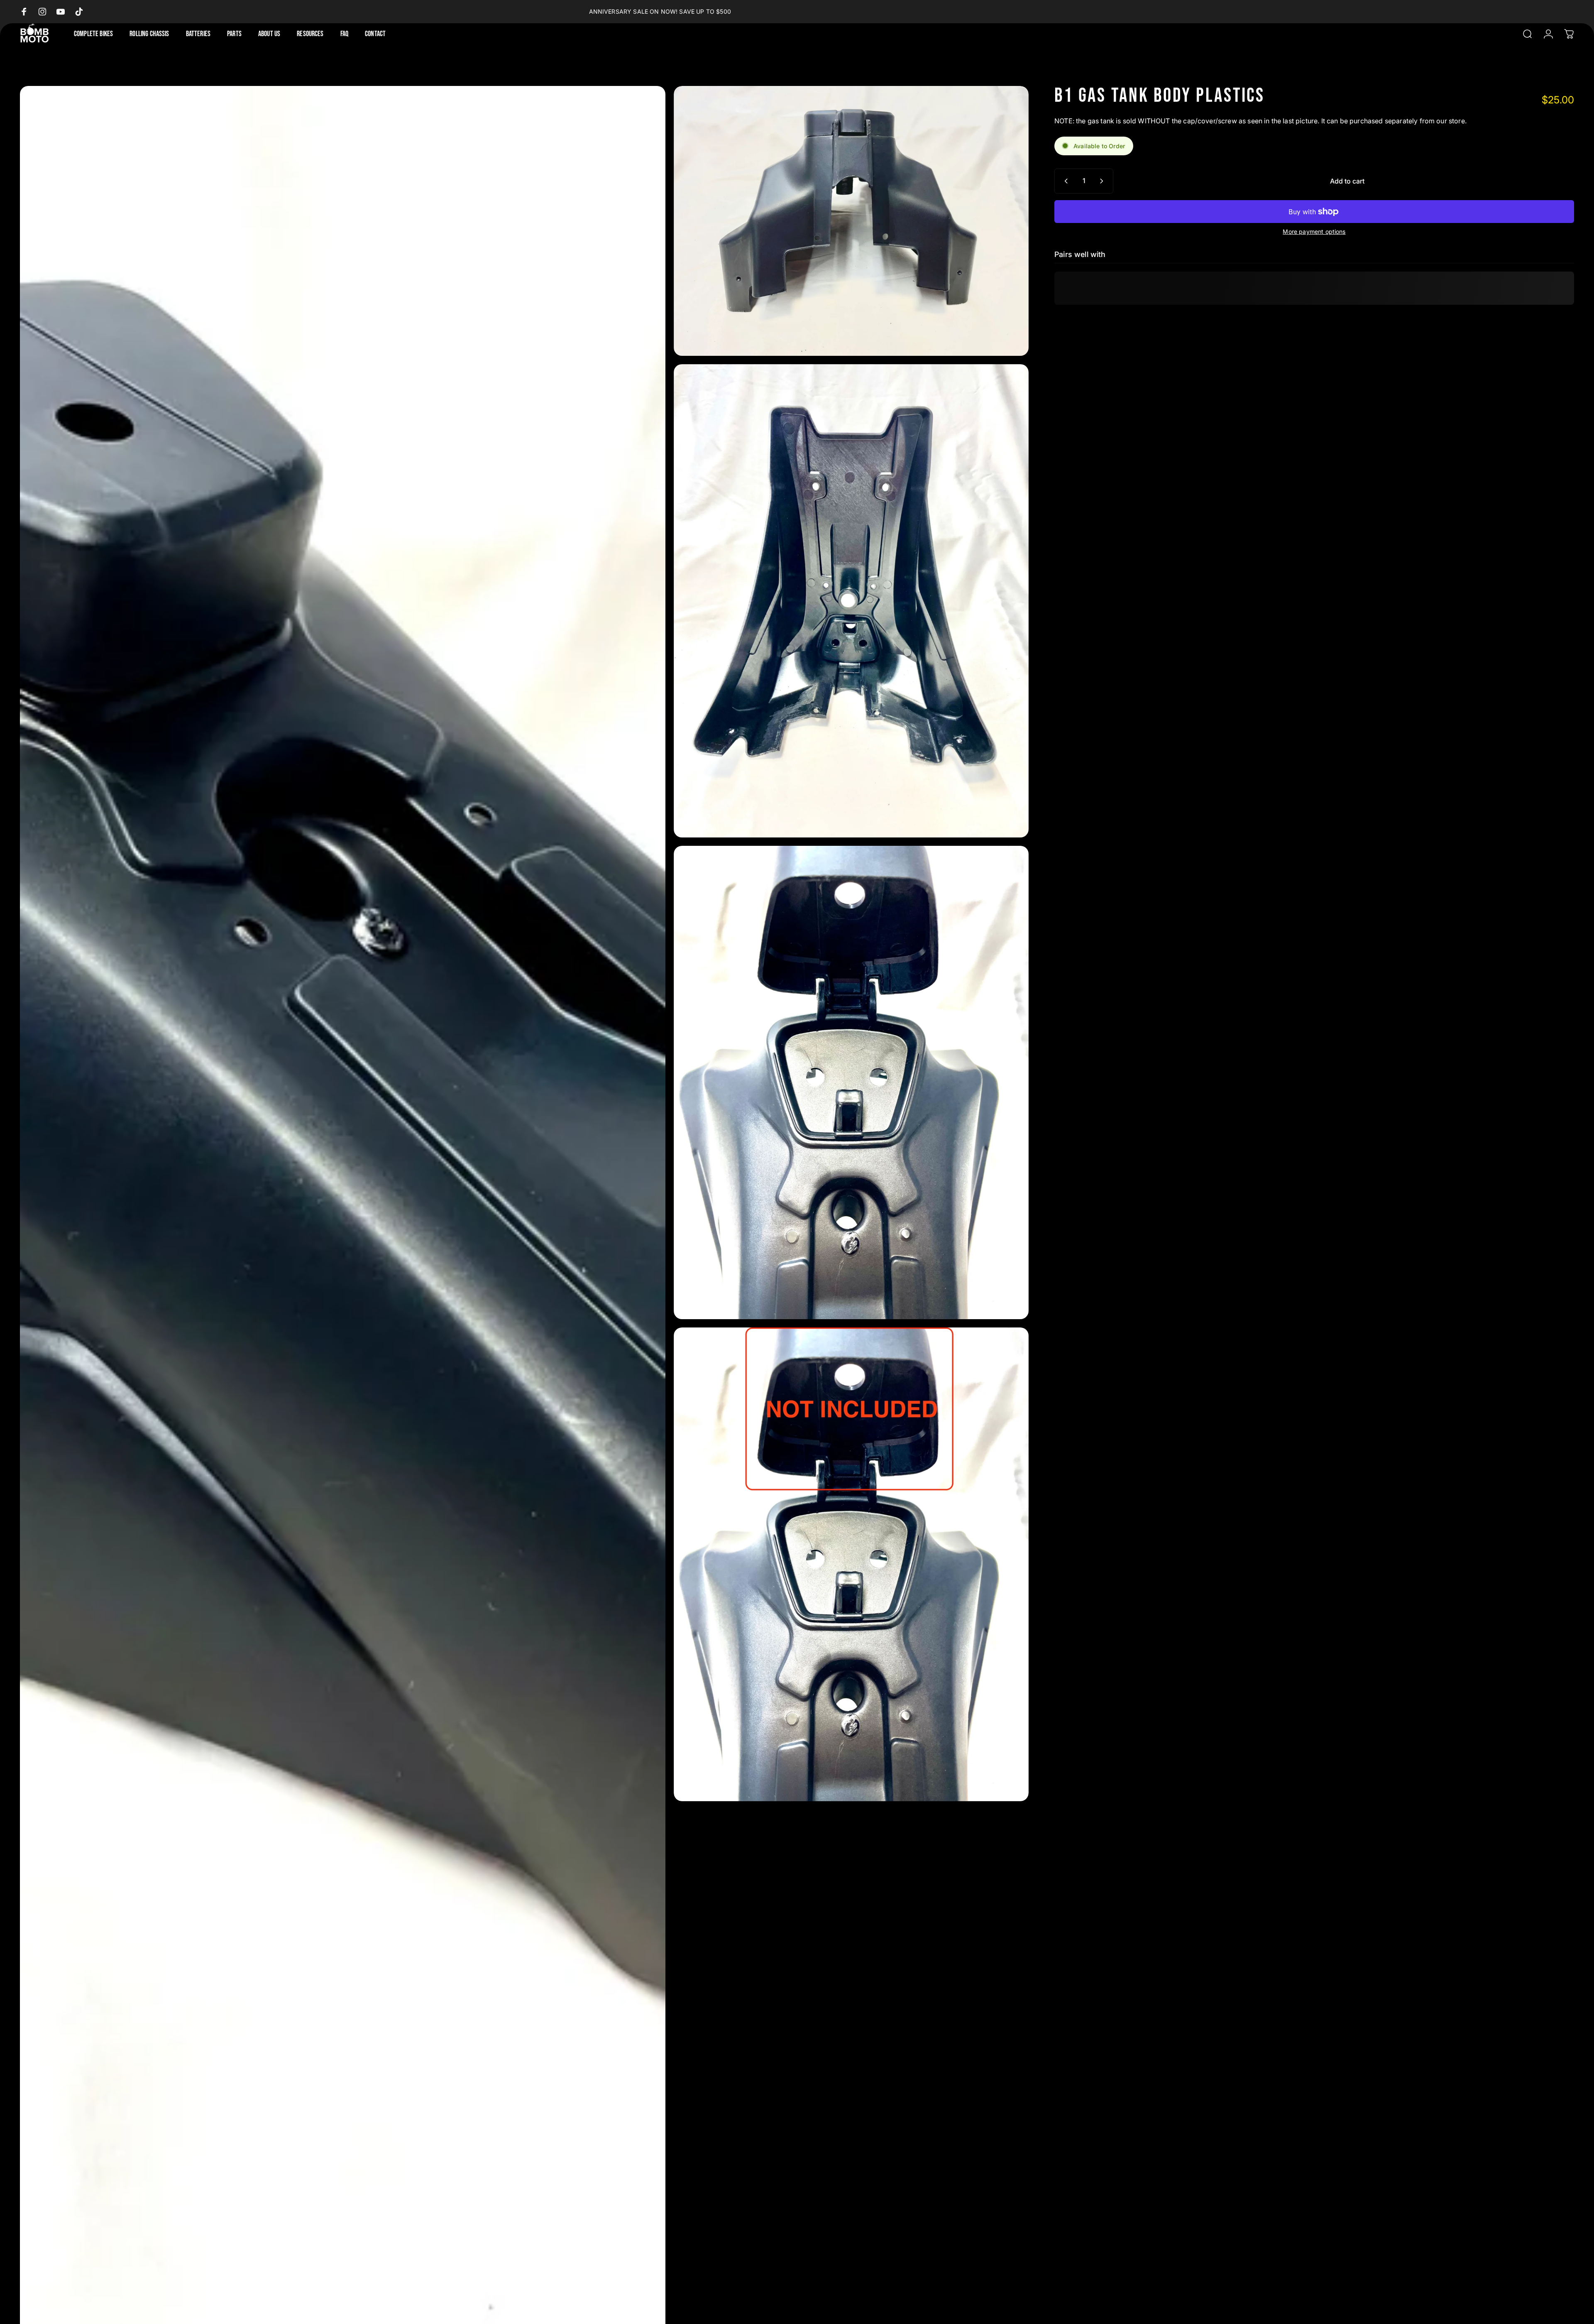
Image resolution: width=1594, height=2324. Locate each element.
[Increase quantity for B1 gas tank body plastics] (1103, 181)
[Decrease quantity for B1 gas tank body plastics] (1064, 181)
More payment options (1314, 231)
